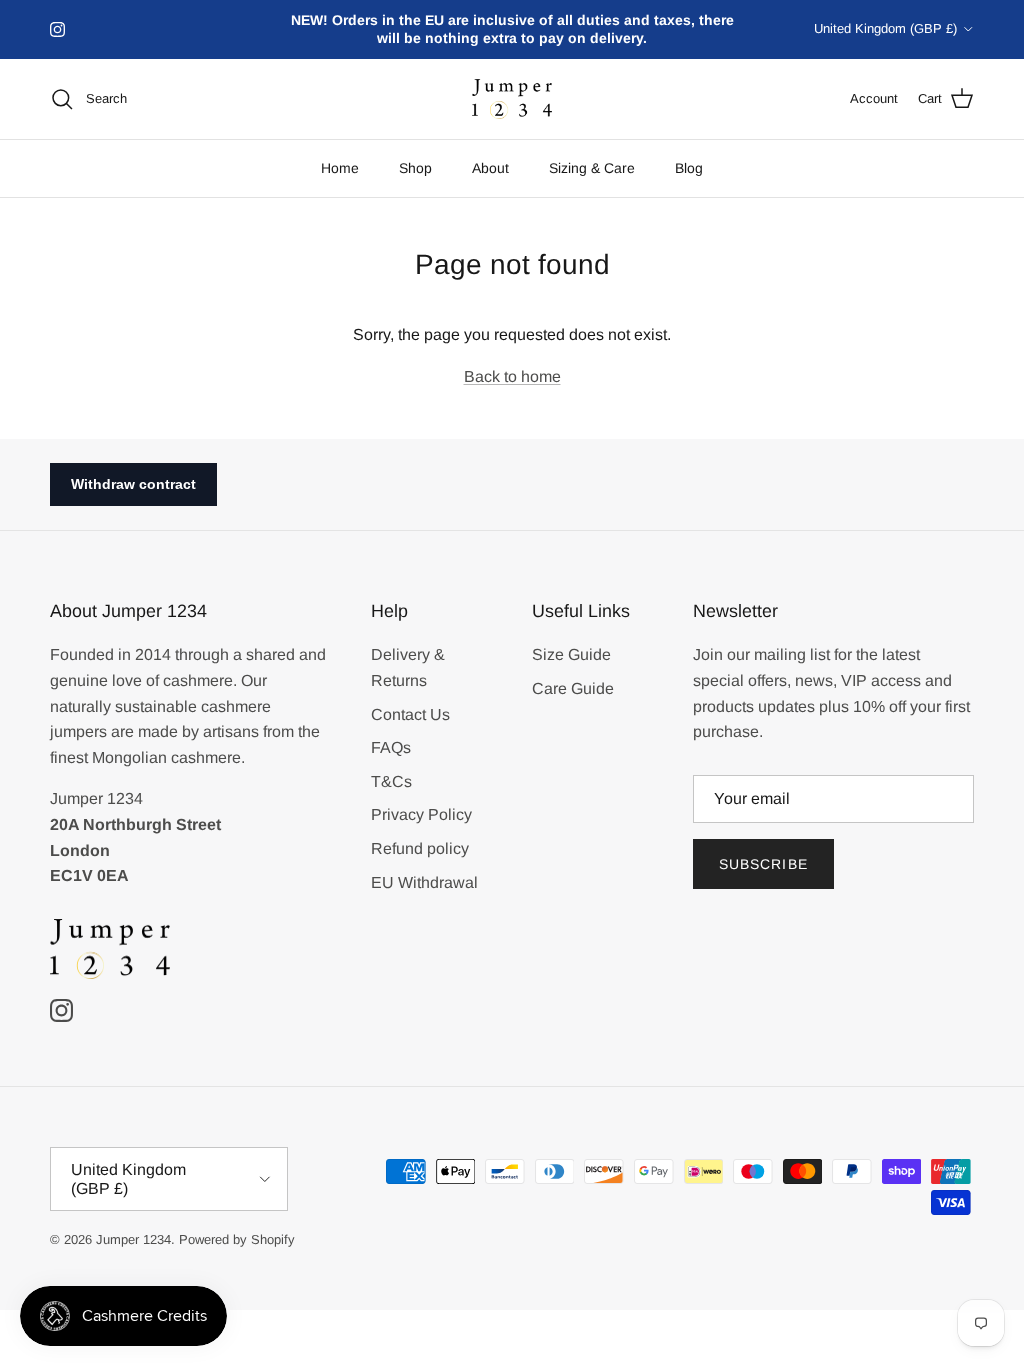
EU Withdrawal (424, 882)
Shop (415, 168)
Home (340, 168)
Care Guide (573, 688)
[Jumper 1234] (512, 99)
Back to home (512, 376)
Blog (689, 168)
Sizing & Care (592, 168)
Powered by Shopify (237, 1239)
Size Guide (571, 654)
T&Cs (391, 781)
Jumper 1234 (133, 1239)
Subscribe (763, 864)
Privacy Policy (421, 814)
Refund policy (420, 848)
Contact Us (410, 714)
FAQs (391, 747)
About (490, 168)
